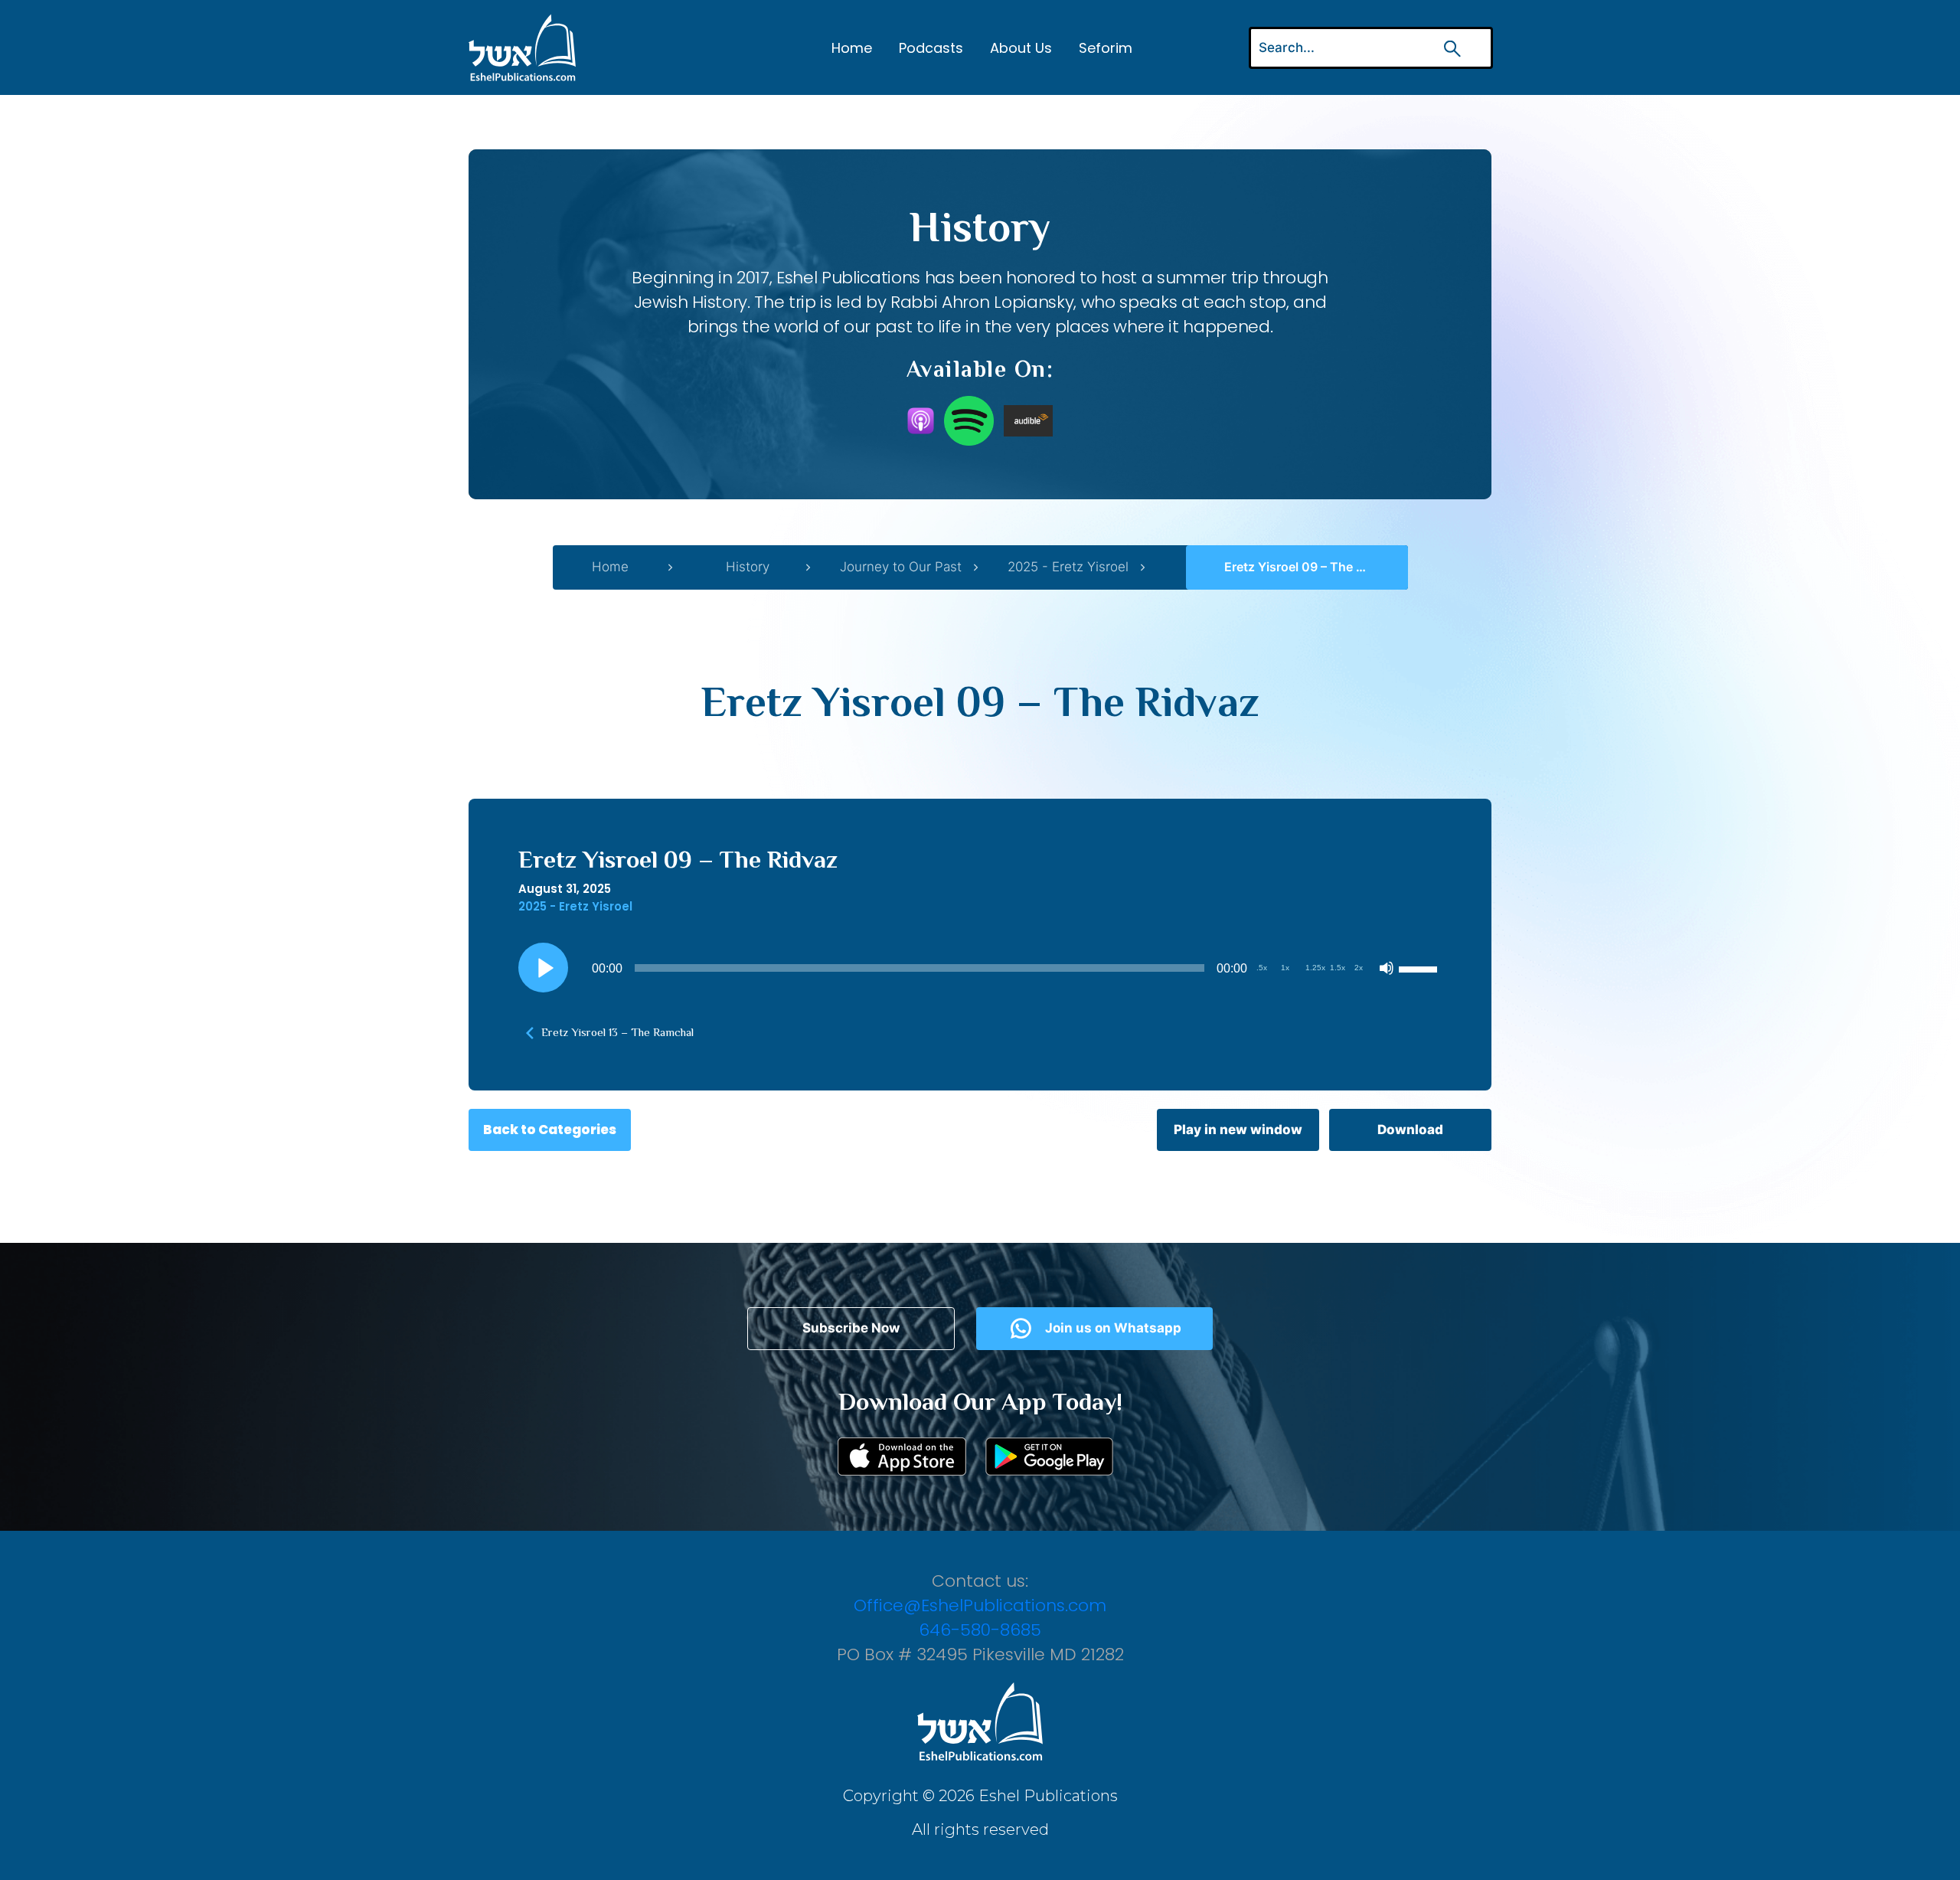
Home (852, 48)
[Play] (544, 968)
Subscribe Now (851, 1328)
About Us (1021, 48)
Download (1410, 1130)
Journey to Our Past (901, 567)
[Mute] (1387, 968)
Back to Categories (550, 1130)
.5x (1262, 968)
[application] (980, 968)
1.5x (1338, 968)
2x (1359, 968)
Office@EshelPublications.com (980, 1605)
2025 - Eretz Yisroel (1068, 567)
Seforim (1106, 48)
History (748, 567)
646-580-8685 (980, 1630)
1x (1285, 968)
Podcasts (931, 48)
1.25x (1315, 968)
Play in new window (1238, 1130)
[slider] (1420, 968)
